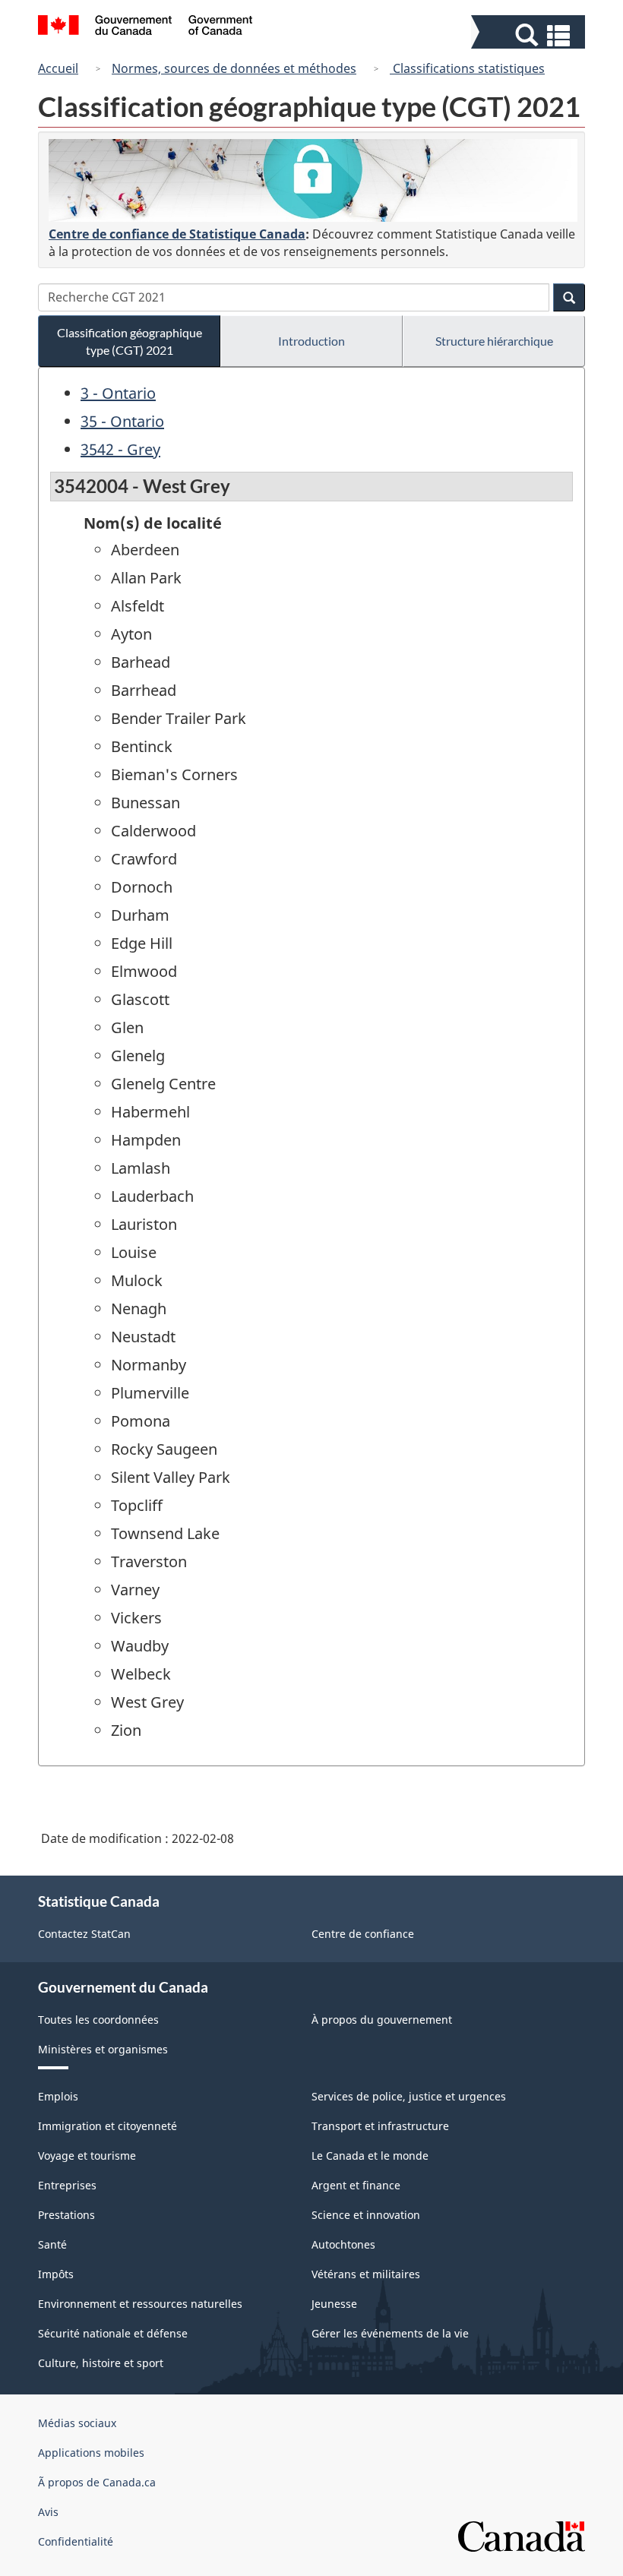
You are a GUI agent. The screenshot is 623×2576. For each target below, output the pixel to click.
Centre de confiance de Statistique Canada (177, 234)
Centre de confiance (363, 1934)
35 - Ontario (122, 421)
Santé (52, 2244)
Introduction (311, 341)
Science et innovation (366, 2215)
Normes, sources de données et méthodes (234, 68)
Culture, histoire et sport (101, 2363)
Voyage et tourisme (87, 2156)
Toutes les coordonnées (98, 2020)
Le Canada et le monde (370, 2156)
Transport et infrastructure (380, 2126)
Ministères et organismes (103, 2049)
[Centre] (313, 180)
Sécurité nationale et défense (113, 2333)
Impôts (56, 2274)
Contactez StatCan (84, 1934)
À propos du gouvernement (382, 2020)
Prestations (66, 2215)
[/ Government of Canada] (145, 27)
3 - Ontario (118, 393)
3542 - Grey (120, 449)
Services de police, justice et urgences (409, 2096)
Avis (48, 2512)
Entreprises (67, 2185)
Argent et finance (356, 2185)
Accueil (58, 68)
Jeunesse (334, 2304)
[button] (530, 35)
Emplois (58, 2096)
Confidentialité (76, 2541)
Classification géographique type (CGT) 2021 (130, 341)
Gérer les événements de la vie (390, 2333)
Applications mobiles (91, 2453)
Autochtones (343, 2244)
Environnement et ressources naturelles (140, 2304)
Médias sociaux (77, 2423)
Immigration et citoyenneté (108, 2126)
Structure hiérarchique (494, 341)
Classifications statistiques (467, 68)
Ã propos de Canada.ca (97, 2482)
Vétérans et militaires (366, 2274)
